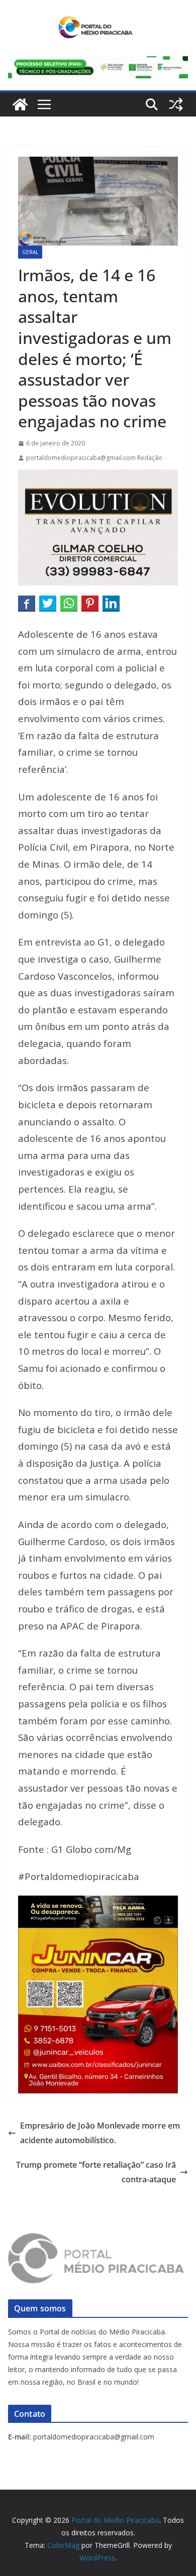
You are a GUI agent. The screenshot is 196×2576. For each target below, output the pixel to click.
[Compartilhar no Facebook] (27, 603)
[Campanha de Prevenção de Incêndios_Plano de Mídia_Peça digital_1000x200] (98, 1903)
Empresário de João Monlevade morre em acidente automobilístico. (100, 2133)
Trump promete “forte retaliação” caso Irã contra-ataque (96, 2172)
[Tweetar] (48, 603)
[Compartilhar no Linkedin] (111, 603)
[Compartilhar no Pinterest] (90, 603)
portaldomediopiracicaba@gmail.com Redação (94, 458)
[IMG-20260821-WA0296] (98, 1935)
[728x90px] (98, 63)
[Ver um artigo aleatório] (176, 104)
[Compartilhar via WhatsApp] (69, 603)
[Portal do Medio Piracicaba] (20, 104)
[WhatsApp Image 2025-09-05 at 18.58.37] (98, 477)
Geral (30, 252)
